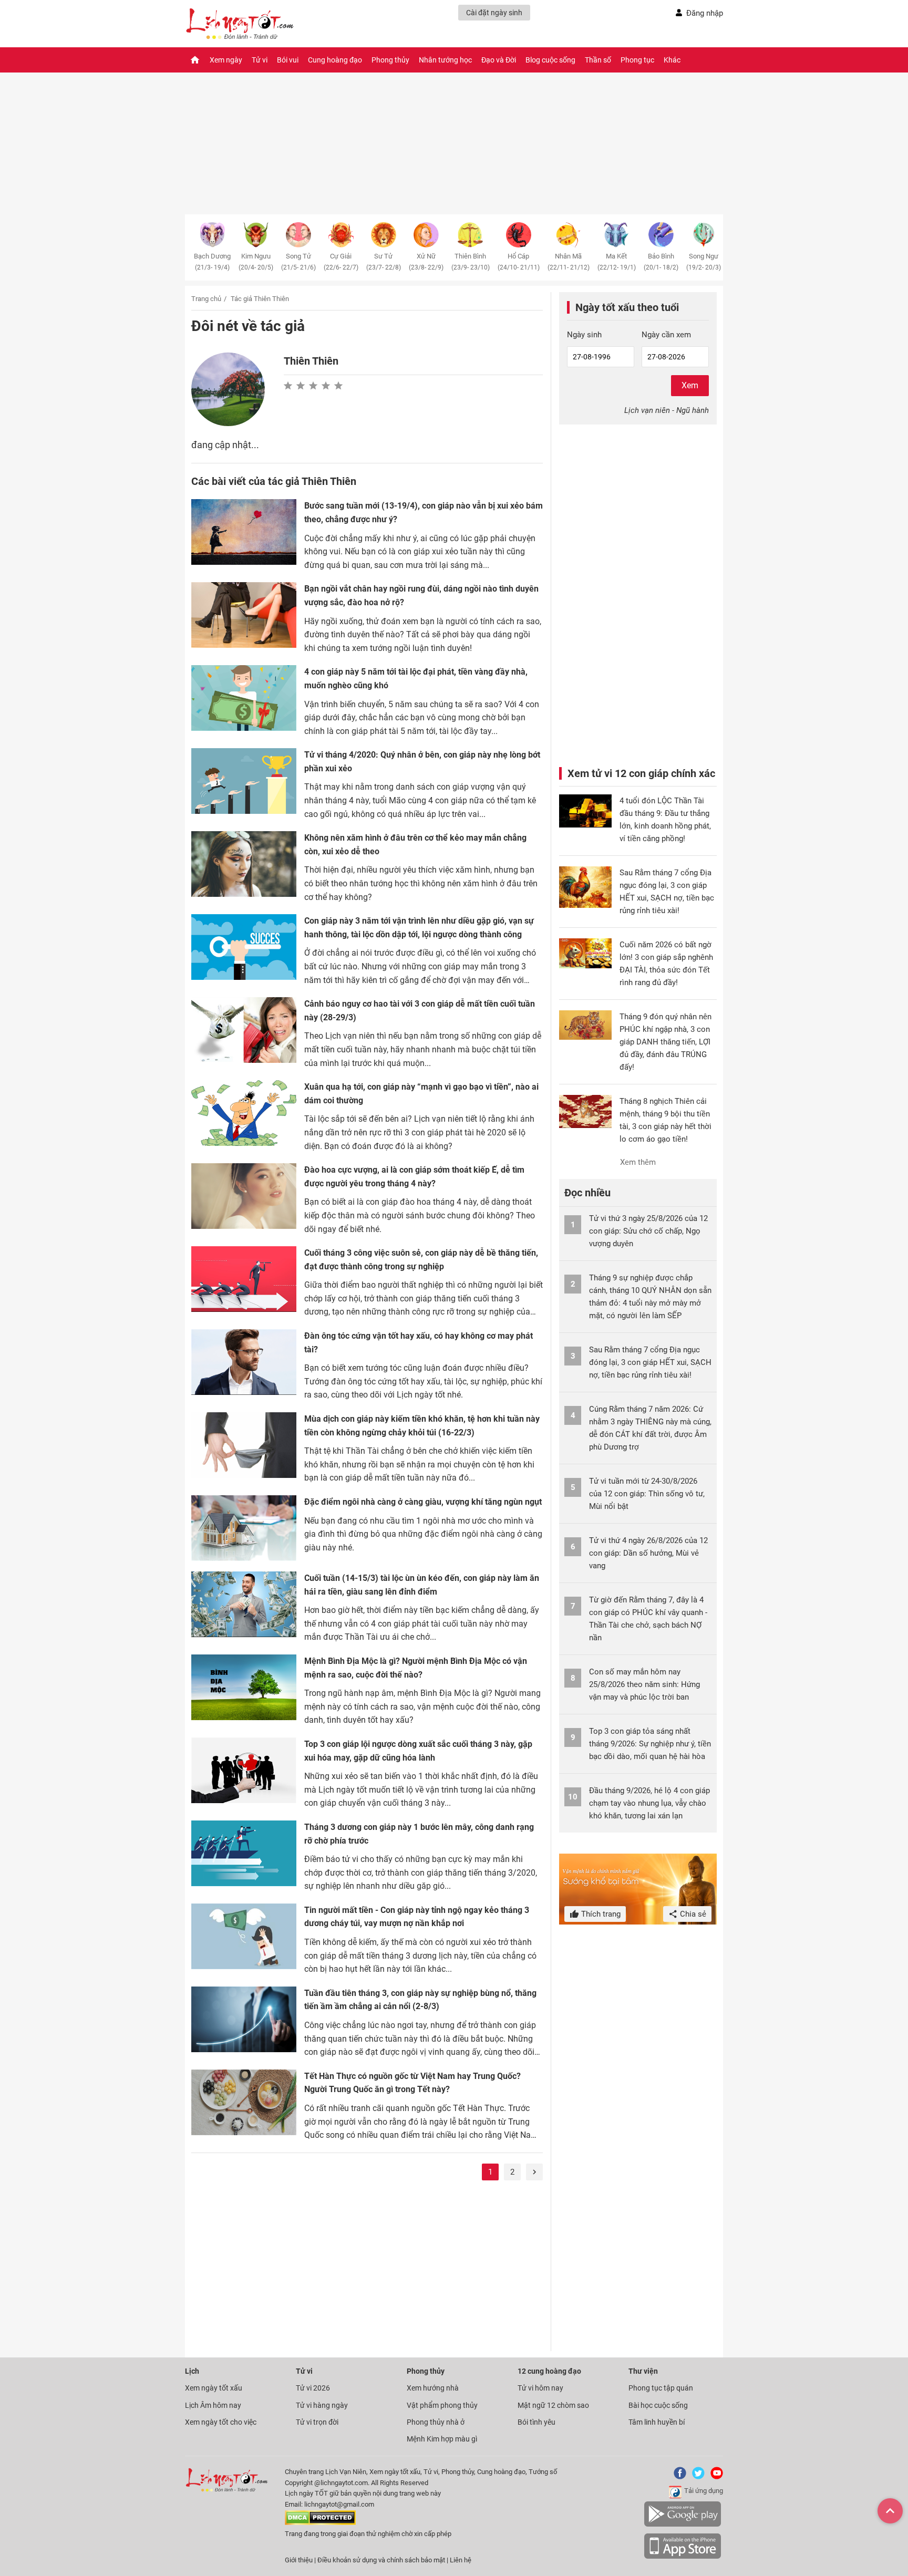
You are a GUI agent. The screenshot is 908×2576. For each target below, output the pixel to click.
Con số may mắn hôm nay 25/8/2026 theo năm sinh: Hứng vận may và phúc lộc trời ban (644, 1684)
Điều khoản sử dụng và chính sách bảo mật (382, 2560)
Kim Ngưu (256, 262)
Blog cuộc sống (550, 60)
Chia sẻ (692, 1914)
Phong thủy (390, 60)
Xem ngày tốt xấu (214, 2388)
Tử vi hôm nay (540, 2388)
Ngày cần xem (666, 335)
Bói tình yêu (536, 2422)
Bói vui (288, 60)
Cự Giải (341, 262)
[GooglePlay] (683, 2525)
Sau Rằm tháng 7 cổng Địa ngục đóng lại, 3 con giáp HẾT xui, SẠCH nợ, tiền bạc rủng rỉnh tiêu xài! (650, 1362)
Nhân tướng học (445, 60)
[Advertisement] (367, 2267)
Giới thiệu (299, 2560)
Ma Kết (617, 262)
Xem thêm (638, 1162)
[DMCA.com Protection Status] (320, 2523)
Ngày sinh (584, 335)
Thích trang (600, 1914)
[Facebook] (678, 2477)
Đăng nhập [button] (705, 13)
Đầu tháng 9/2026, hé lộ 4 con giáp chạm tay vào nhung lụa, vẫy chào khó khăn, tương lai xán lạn (649, 1803)
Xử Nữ (426, 262)
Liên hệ (461, 2560)
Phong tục (637, 60)
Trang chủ (206, 299)
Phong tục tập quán (661, 2388)
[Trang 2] (534, 2172)
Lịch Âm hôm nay (213, 2405)
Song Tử (298, 262)
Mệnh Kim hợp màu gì (442, 2439)
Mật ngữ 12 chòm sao (553, 2405)
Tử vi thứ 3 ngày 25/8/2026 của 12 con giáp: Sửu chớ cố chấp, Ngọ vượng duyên (648, 1231)
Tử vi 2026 (313, 2388)
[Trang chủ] (195, 60)
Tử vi (260, 60)
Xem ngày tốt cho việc (221, 2422)
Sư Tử (384, 262)
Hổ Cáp (519, 262)
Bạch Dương (212, 262)
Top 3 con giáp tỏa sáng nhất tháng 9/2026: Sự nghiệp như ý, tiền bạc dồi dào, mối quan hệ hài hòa (650, 1744)
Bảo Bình (661, 262)
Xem (690, 385)
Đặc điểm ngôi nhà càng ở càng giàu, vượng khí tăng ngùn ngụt (423, 1502)
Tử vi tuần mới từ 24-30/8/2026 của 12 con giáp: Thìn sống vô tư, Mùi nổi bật (647, 1494)
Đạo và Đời (499, 60)
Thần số (598, 60)
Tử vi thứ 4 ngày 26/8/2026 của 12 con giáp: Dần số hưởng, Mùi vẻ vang (648, 1553)
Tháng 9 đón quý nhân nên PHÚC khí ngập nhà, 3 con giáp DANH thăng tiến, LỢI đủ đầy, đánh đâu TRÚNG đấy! (665, 1042)
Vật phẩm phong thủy (442, 2405)
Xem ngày (226, 60)
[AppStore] (683, 2557)
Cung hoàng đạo (335, 60)
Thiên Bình (471, 262)
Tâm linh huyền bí (657, 2422)
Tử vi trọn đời (317, 2422)
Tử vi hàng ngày (322, 2405)
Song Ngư (704, 262)
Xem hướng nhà (433, 2388)
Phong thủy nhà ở (436, 2422)
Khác (672, 60)
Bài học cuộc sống (658, 2405)
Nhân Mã (569, 262)
